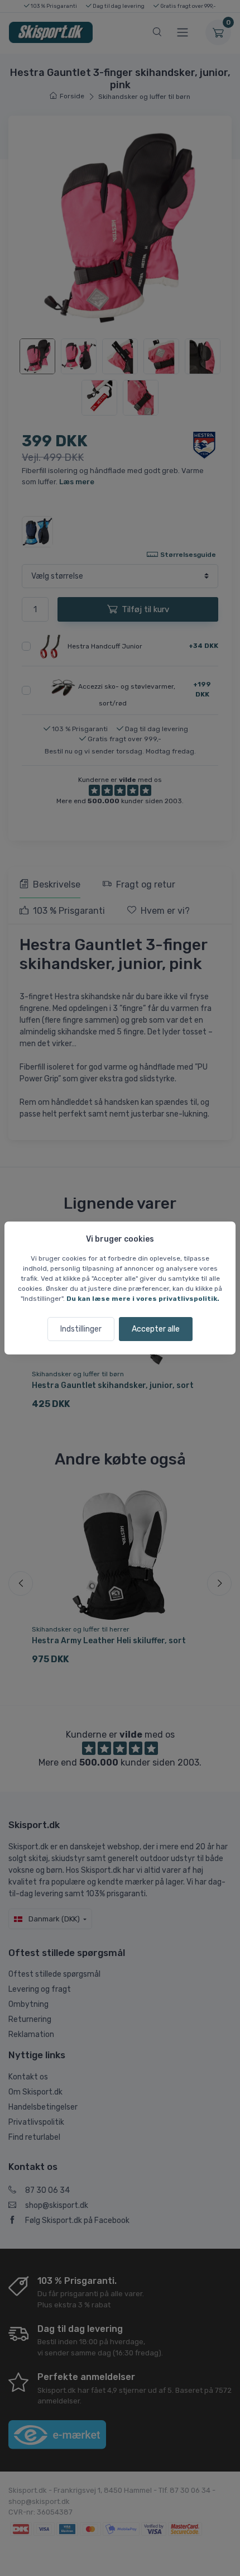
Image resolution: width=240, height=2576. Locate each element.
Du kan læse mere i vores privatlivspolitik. (143, 1299)
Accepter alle (156, 1329)
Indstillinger (81, 1329)
